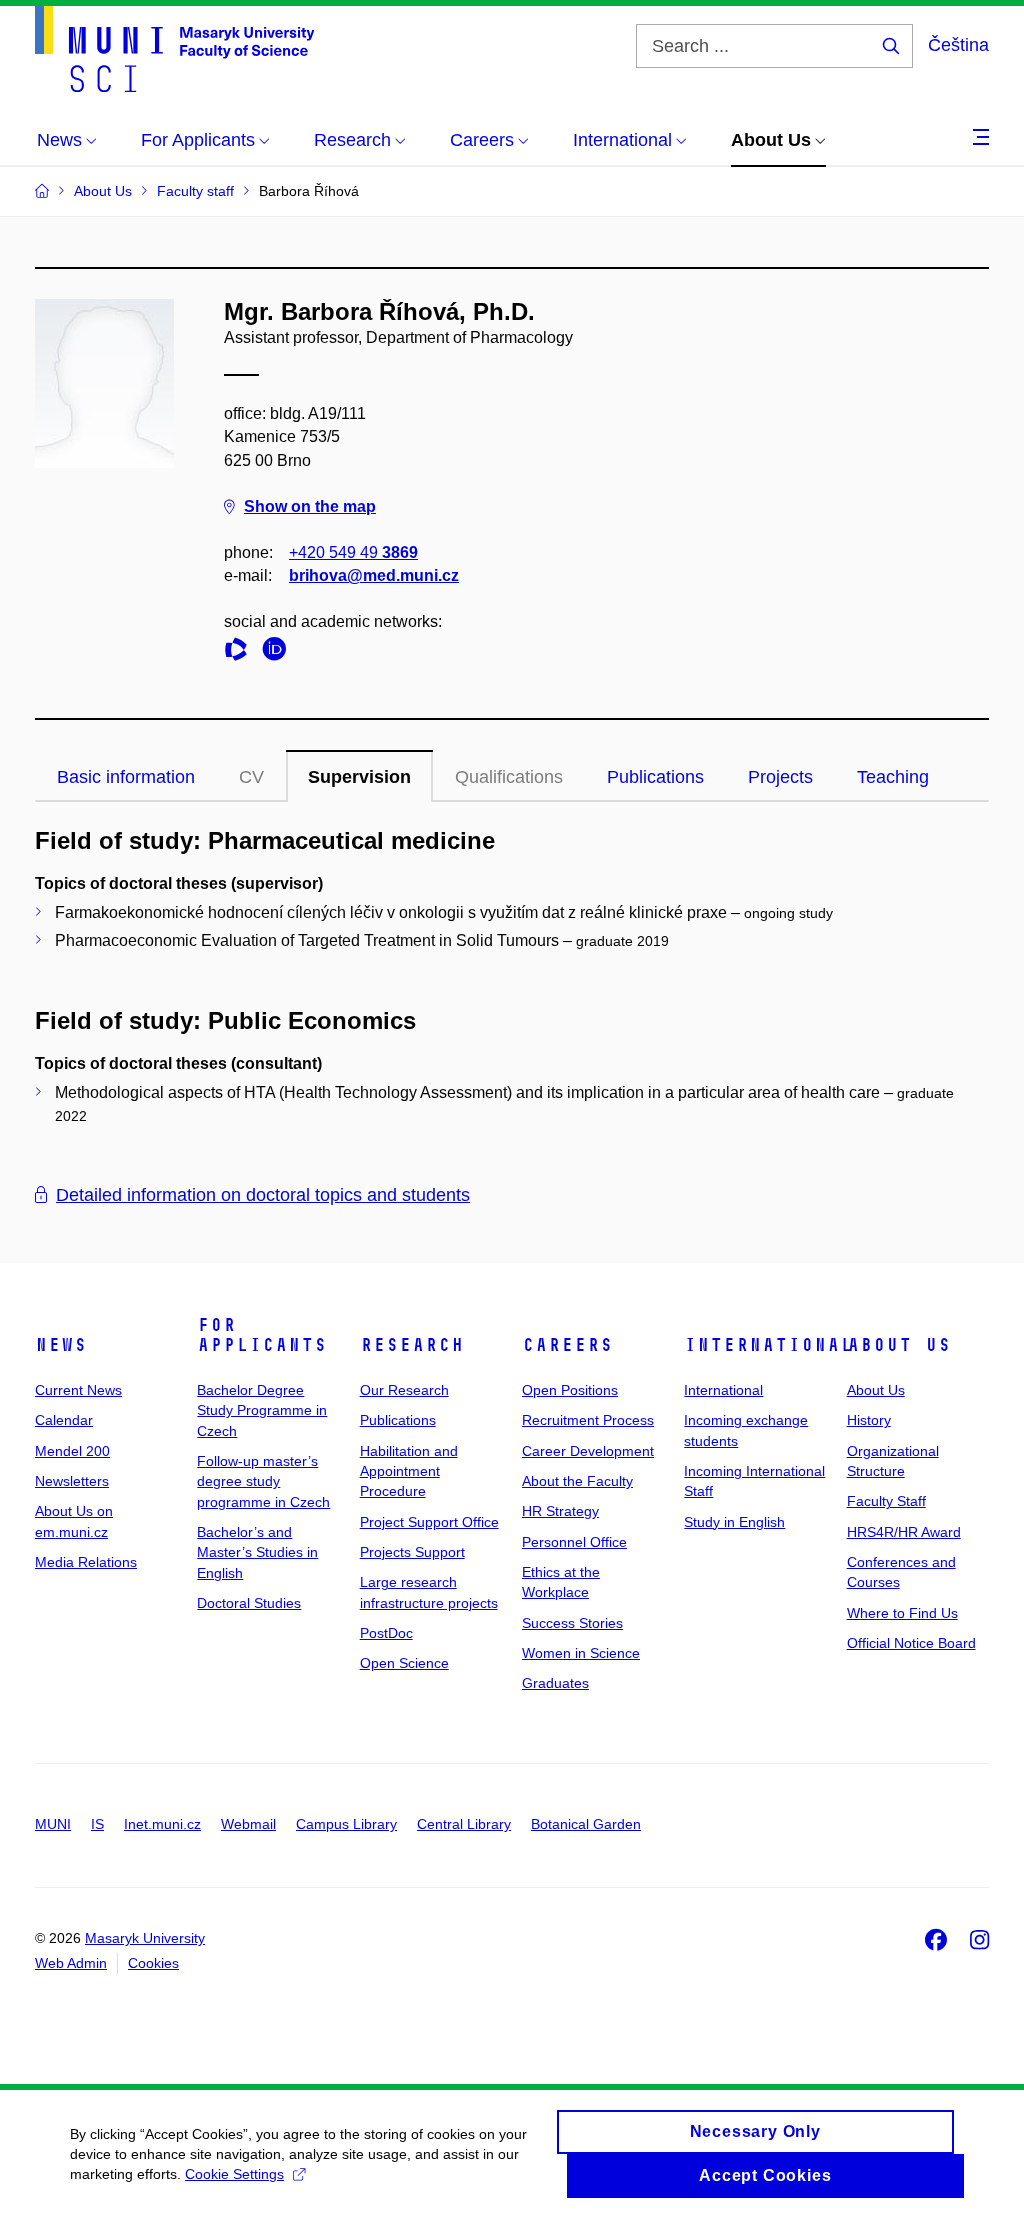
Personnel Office (574, 1542)
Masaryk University (145, 1938)
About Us (899, 1345)
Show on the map (310, 506)
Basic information (126, 777)
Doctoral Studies (249, 1603)
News (61, 1345)
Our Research (404, 1390)
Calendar (64, 1420)
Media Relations (86, 1562)
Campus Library (346, 1824)
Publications (655, 777)
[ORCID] (279, 652)
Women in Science (581, 1653)
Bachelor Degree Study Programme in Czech (262, 1410)
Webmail (248, 1824)
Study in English (734, 1522)
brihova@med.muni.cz (374, 575)
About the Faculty (577, 1481)
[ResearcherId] (241, 652)
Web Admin (71, 1963)
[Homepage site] (174, 49)
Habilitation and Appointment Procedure (409, 1471)
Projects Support (412, 1552)
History (869, 1420)
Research (412, 1345)
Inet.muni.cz (162, 1824)
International (768, 1345)
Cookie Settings (234, 2174)
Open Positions (570, 1390)
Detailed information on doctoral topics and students (263, 1195)
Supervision (359, 777)
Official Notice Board (911, 1643)
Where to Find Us (902, 1613)
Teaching (893, 777)
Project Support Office (429, 1522)
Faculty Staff (886, 1501)
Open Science (404, 1663)
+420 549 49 (353, 552)
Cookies (153, 1963)
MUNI (53, 1824)
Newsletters (72, 1481)
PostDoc (386, 1633)
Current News (78, 1390)
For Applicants (262, 1335)
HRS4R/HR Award (904, 1532)
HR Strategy (560, 1511)
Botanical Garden (586, 1824)
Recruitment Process (588, 1420)
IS (97, 1824)
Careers (567, 1345)
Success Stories (572, 1623)
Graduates (555, 1683)
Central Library (464, 1824)
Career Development (588, 1451)
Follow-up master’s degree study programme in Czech (263, 1481)
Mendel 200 (72, 1451)
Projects (780, 777)
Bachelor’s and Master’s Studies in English (257, 1552)
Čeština (958, 45)
